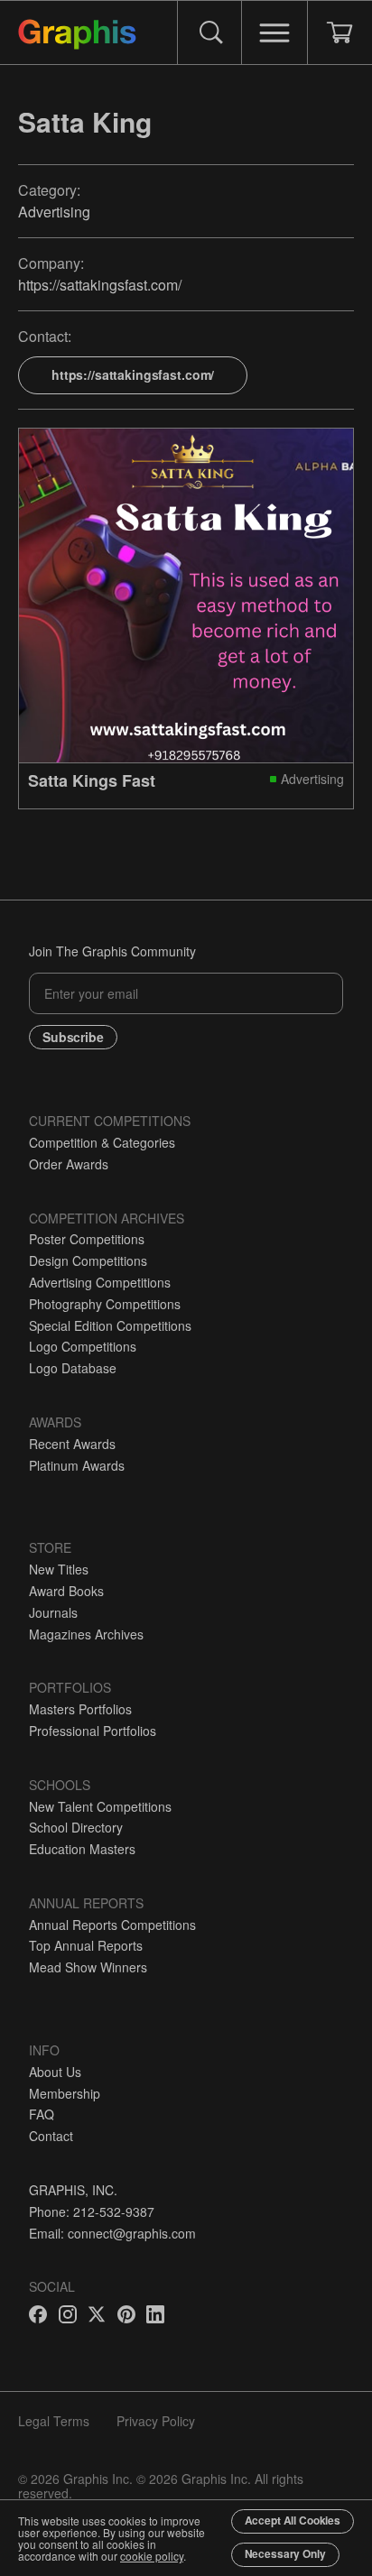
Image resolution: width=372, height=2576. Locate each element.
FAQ (42, 2114)
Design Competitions (88, 1260)
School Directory (76, 1827)
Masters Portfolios (80, 1709)
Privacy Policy (156, 2421)
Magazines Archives (86, 1634)
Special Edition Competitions (110, 1325)
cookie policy (152, 2556)
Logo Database (73, 1368)
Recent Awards (72, 1444)
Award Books (66, 1591)
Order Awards (69, 1164)
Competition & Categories (102, 1142)
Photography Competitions (105, 1304)
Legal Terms (54, 2421)
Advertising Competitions (100, 1282)
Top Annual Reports (86, 1945)
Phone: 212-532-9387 (92, 2211)
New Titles (59, 1569)
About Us (55, 2072)
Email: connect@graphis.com (112, 2233)
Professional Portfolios (93, 1731)
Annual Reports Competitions (112, 1925)
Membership (65, 2093)
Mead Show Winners (88, 1967)
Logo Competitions (83, 1346)
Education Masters (82, 1849)
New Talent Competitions (100, 1806)
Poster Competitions (87, 1239)
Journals (53, 1612)
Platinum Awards (77, 1465)
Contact (51, 2136)
